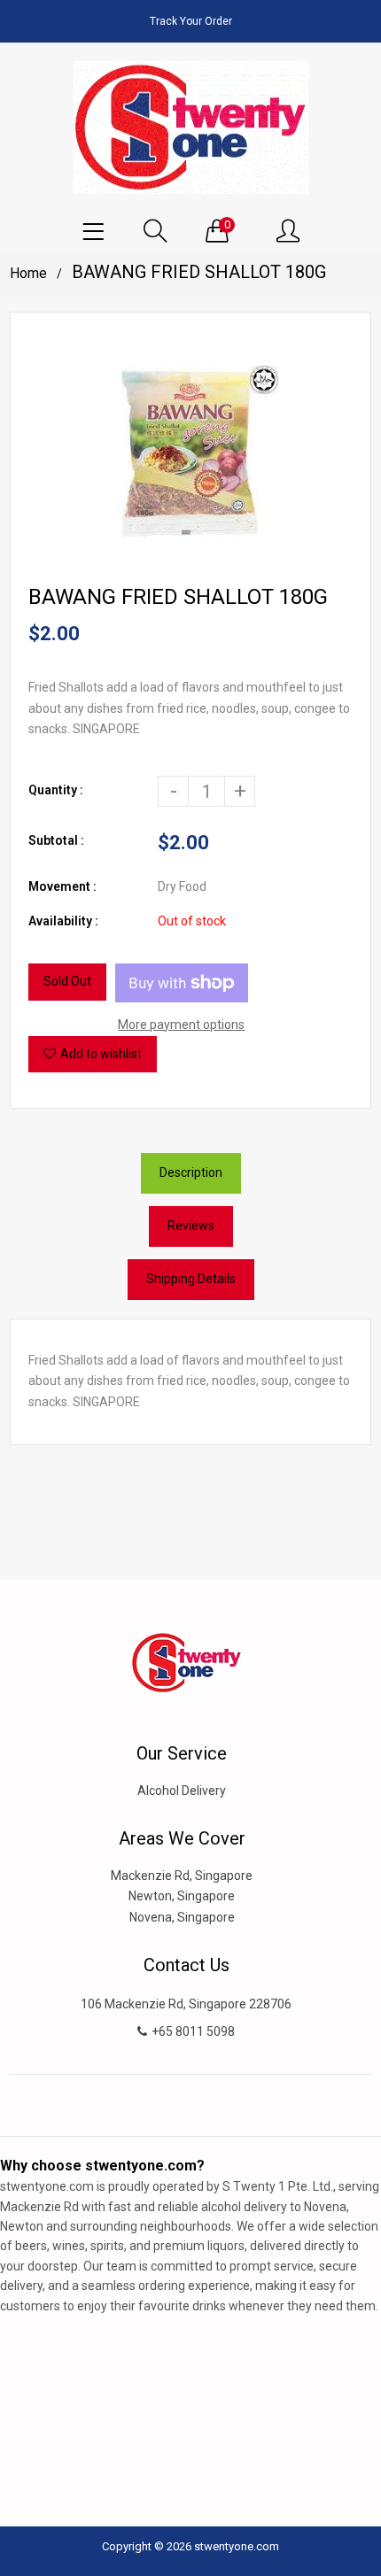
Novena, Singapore (182, 1917)
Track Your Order (191, 21)
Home (28, 273)
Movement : (62, 886)
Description (191, 1172)
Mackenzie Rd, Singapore (182, 1876)
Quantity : (56, 790)
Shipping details (191, 1279)
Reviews (191, 1226)
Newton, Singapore (182, 1896)
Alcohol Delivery (182, 1791)
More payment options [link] (181, 1025)
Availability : (63, 921)
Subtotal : (56, 840)
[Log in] (288, 232)
